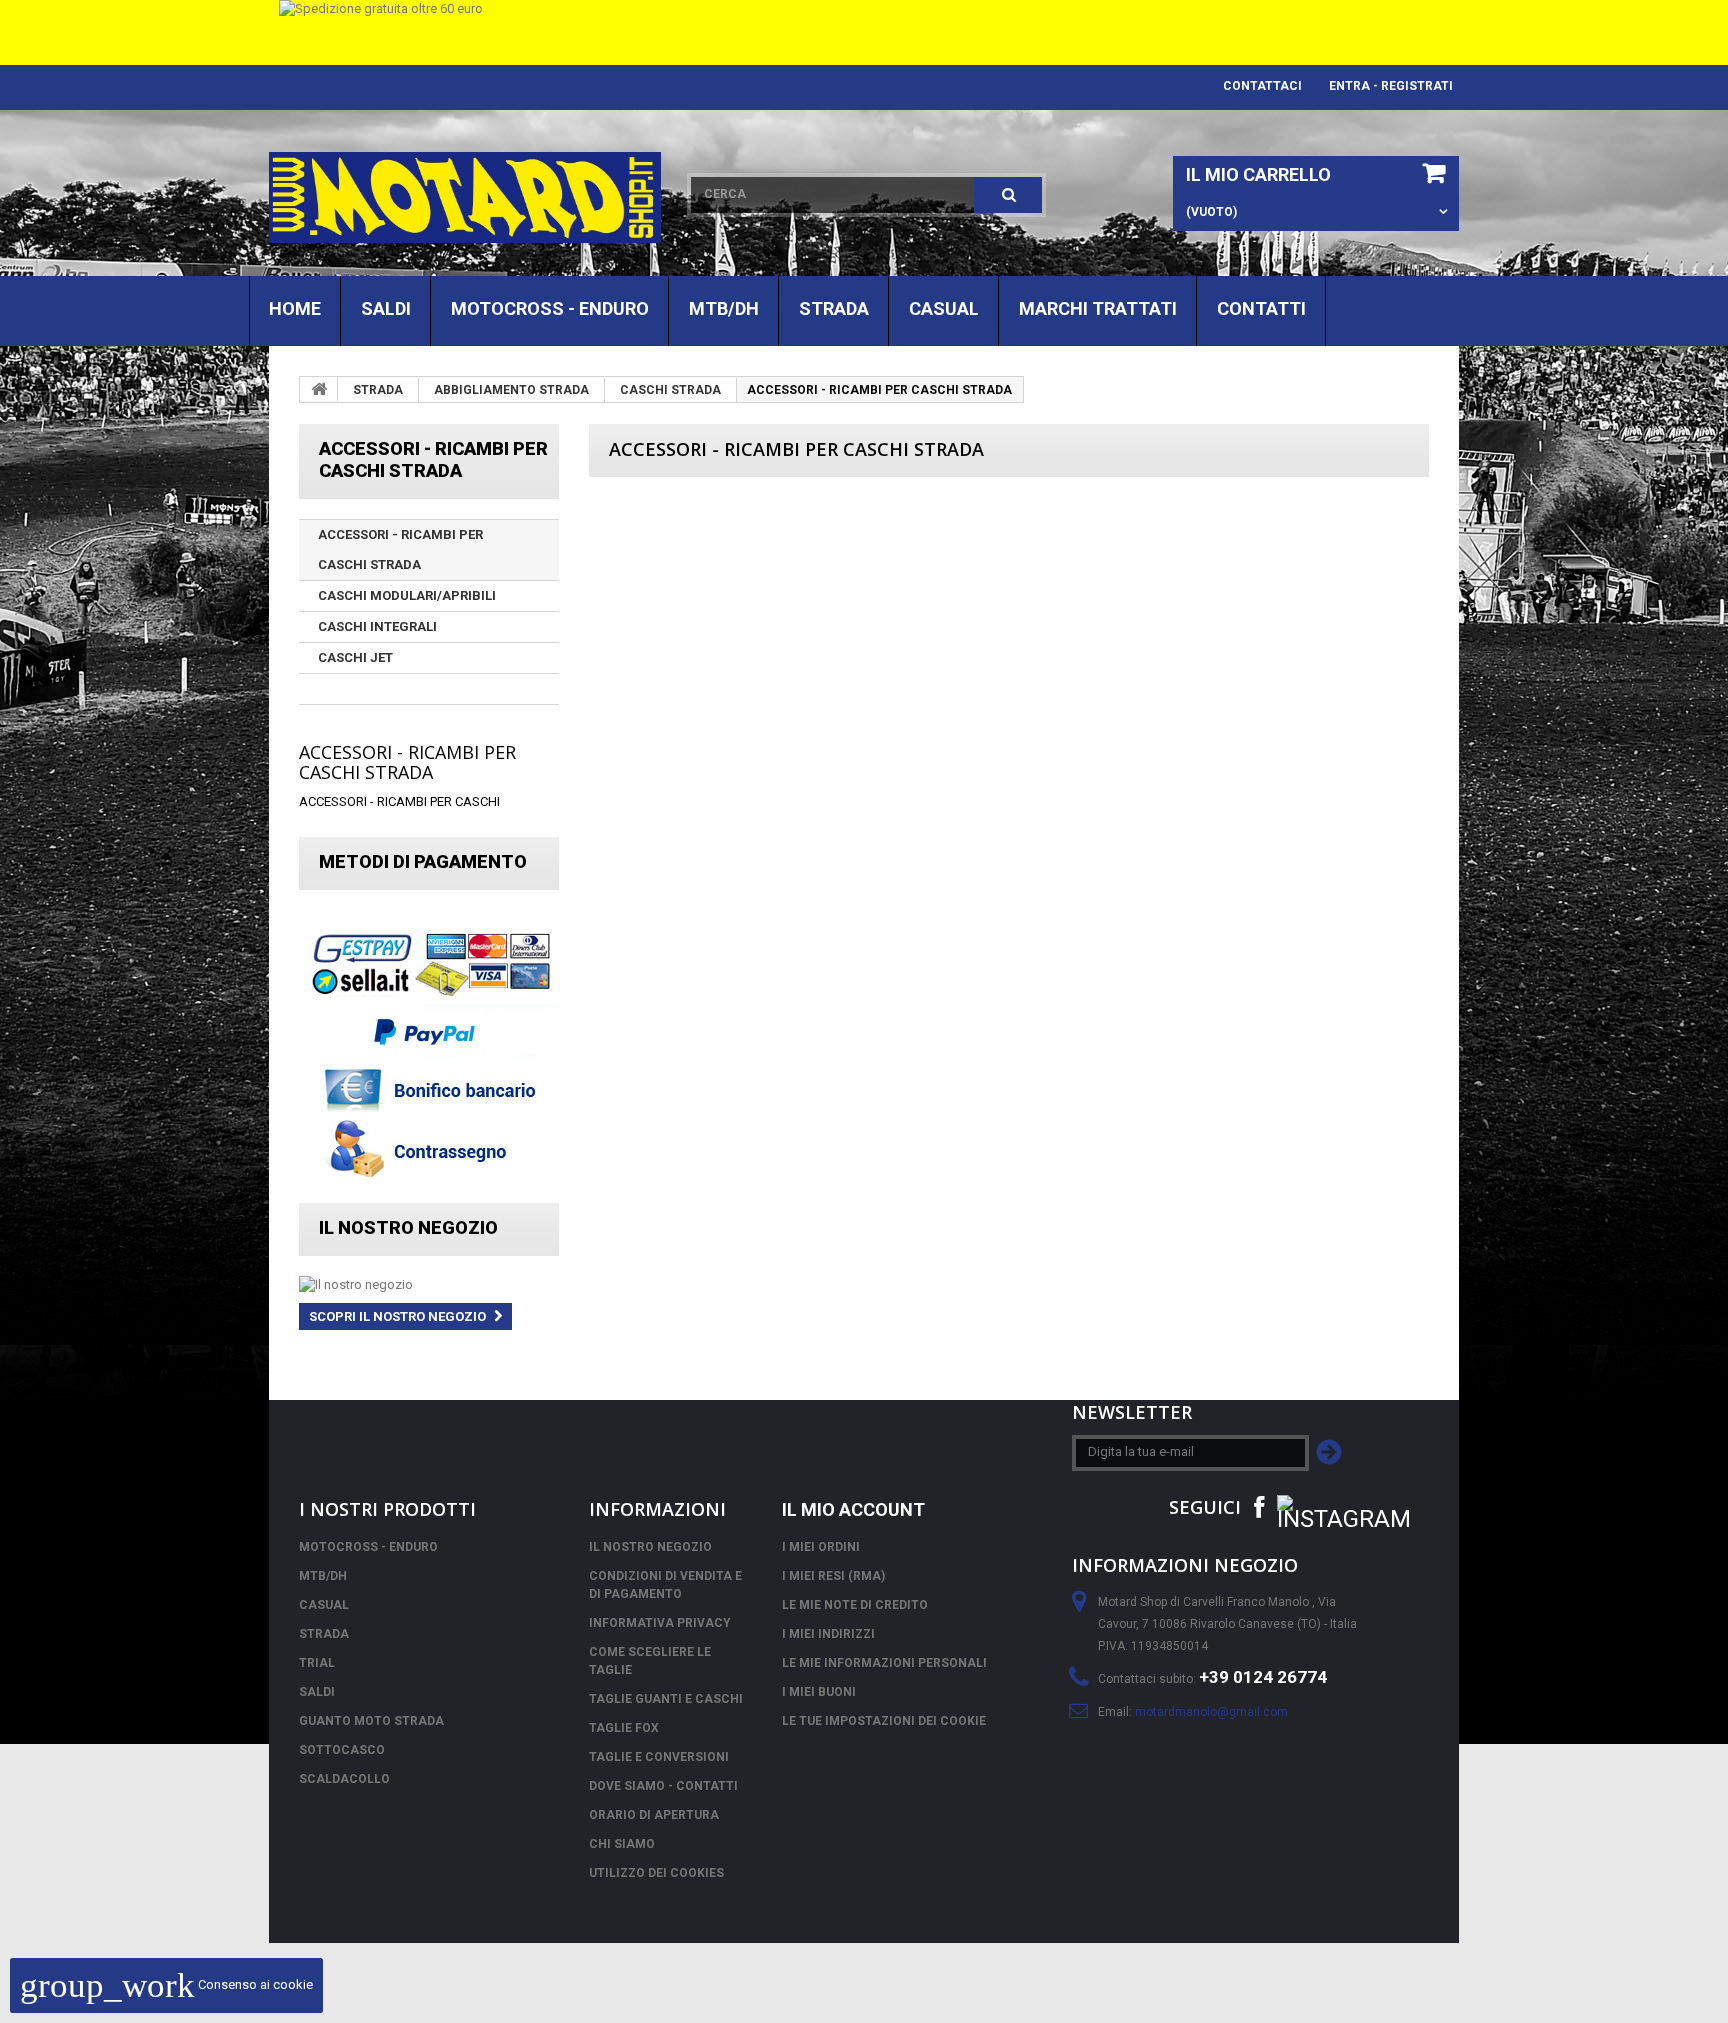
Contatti (1261, 308)
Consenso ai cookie (166, 1984)
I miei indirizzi (828, 1634)
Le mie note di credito (855, 1605)
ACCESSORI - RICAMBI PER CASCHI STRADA (400, 549)
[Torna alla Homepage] (319, 389)
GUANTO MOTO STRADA (371, 1721)
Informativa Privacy (660, 1623)
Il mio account (853, 1509)
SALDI (386, 308)
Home (295, 308)
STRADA (834, 308)
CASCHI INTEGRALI (377, 626)
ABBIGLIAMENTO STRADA (511, 390)
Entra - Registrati (1391, 86)
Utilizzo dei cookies (656, 1873)
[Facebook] (1259, 1505)
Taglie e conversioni (659, 1757)
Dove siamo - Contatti (663, 1786)
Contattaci (1262, 86)
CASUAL (944, 308)
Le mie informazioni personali (884, 1663)
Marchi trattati (1098, 308)
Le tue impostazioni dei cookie (884, 1721)
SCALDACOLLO (344, 1779)
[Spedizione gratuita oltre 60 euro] (864, 32)
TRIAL (317, 1663)
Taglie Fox (624, 1728)
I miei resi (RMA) (833, 1576)
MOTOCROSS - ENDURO (550, 308)
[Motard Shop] (465, 197)
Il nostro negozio (408, 1227)
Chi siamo (622, 1844)
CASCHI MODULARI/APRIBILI (407, 595)
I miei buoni (819, 1692)
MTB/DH (724, 308)
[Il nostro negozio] (429, 1285)
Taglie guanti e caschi (666, 1699)
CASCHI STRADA (670, 390)
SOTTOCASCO (342, 1750)
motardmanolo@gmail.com (1211, 1712)
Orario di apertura (654, 1815)
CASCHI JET (355, 657)
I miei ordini (821, 1547)
